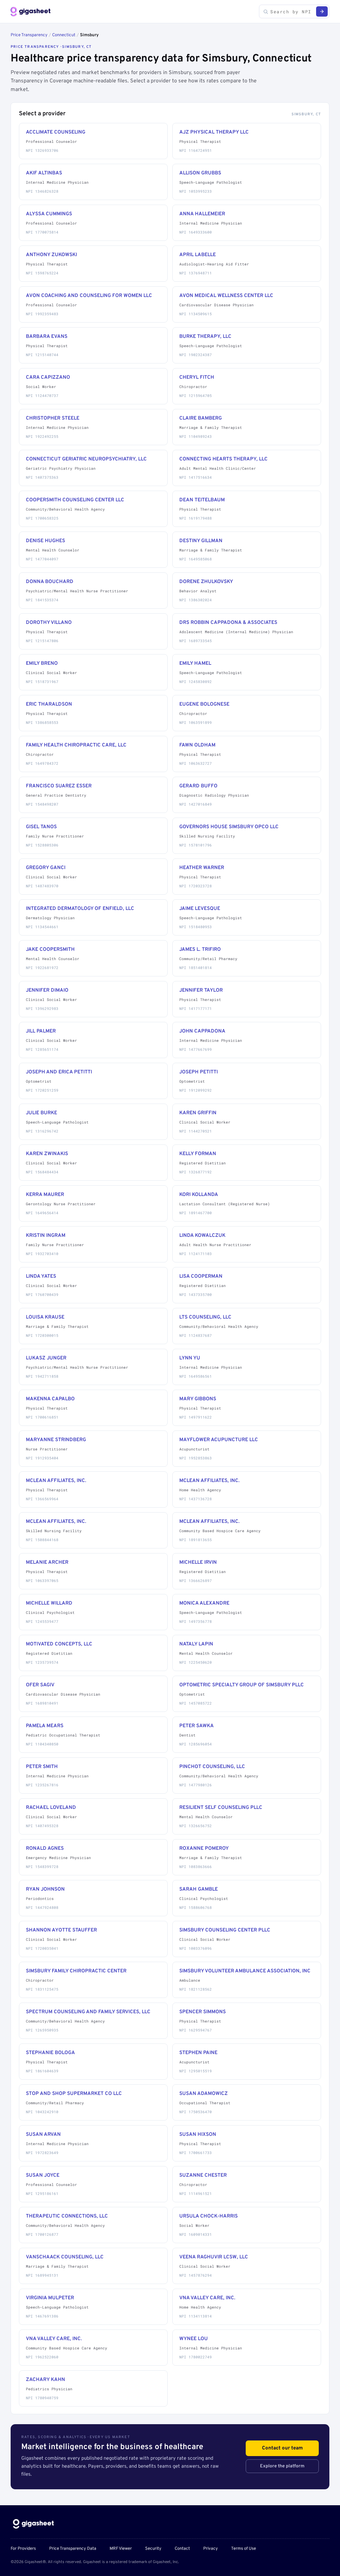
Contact (182, 2549)
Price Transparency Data (73, 2549)
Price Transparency (29, 35)
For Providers (23, 2549)
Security (153, 2549)
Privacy (211, 2549)
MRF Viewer (121, 2549)
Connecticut (64, 35)
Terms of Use (244, 2549)
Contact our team (282, 2448)
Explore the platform (282, 2466)
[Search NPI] (322, 11)
